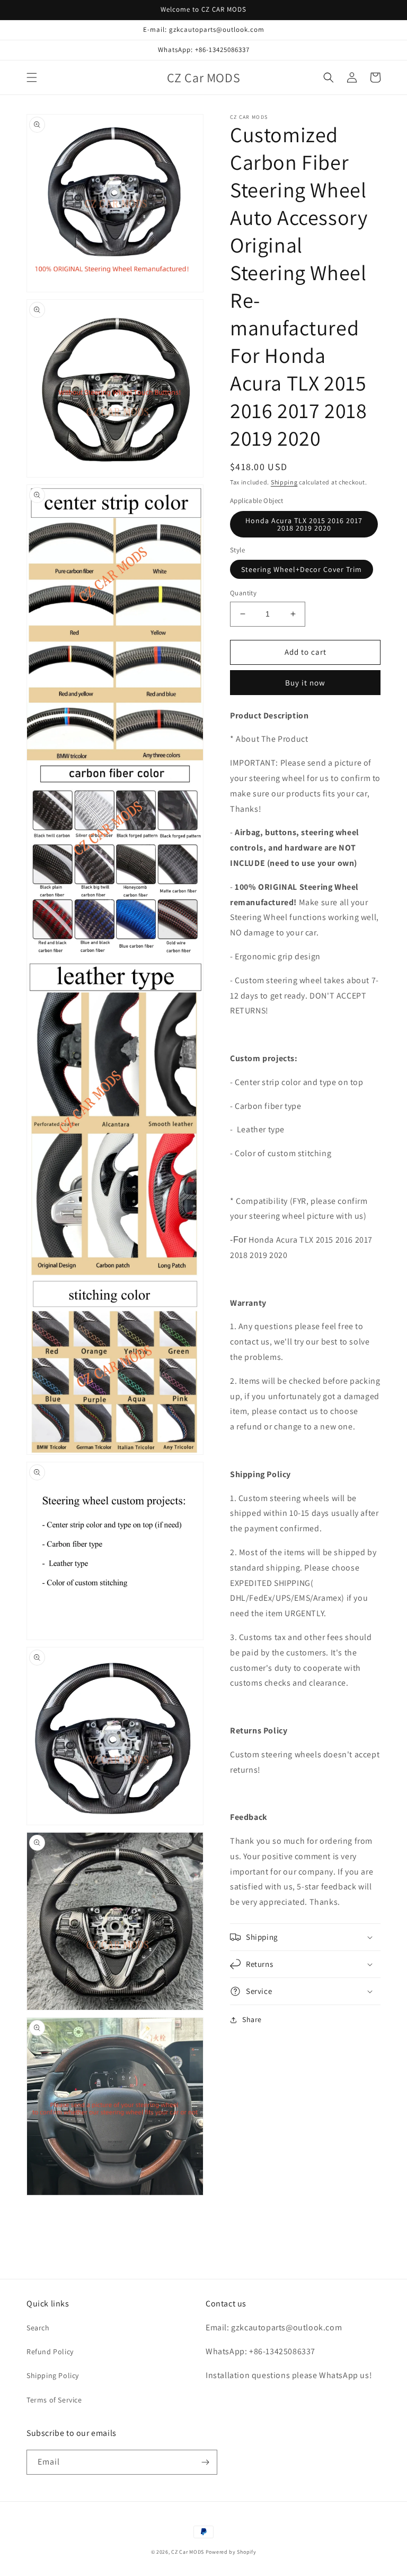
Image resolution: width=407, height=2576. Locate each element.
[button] (32, 77)
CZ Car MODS (188, 2552)
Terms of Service (54, 2400)
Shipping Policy (53, 2375)
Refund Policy (50, 2352)
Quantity (243, 593)
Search (38, 2328)
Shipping (284, 482)
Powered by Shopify (231, 2552)
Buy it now (305, 683)
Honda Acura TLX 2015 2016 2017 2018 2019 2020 (304, 524)
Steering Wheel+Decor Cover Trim (302, 569)
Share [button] (252, 2019)
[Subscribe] (205, 2462)
